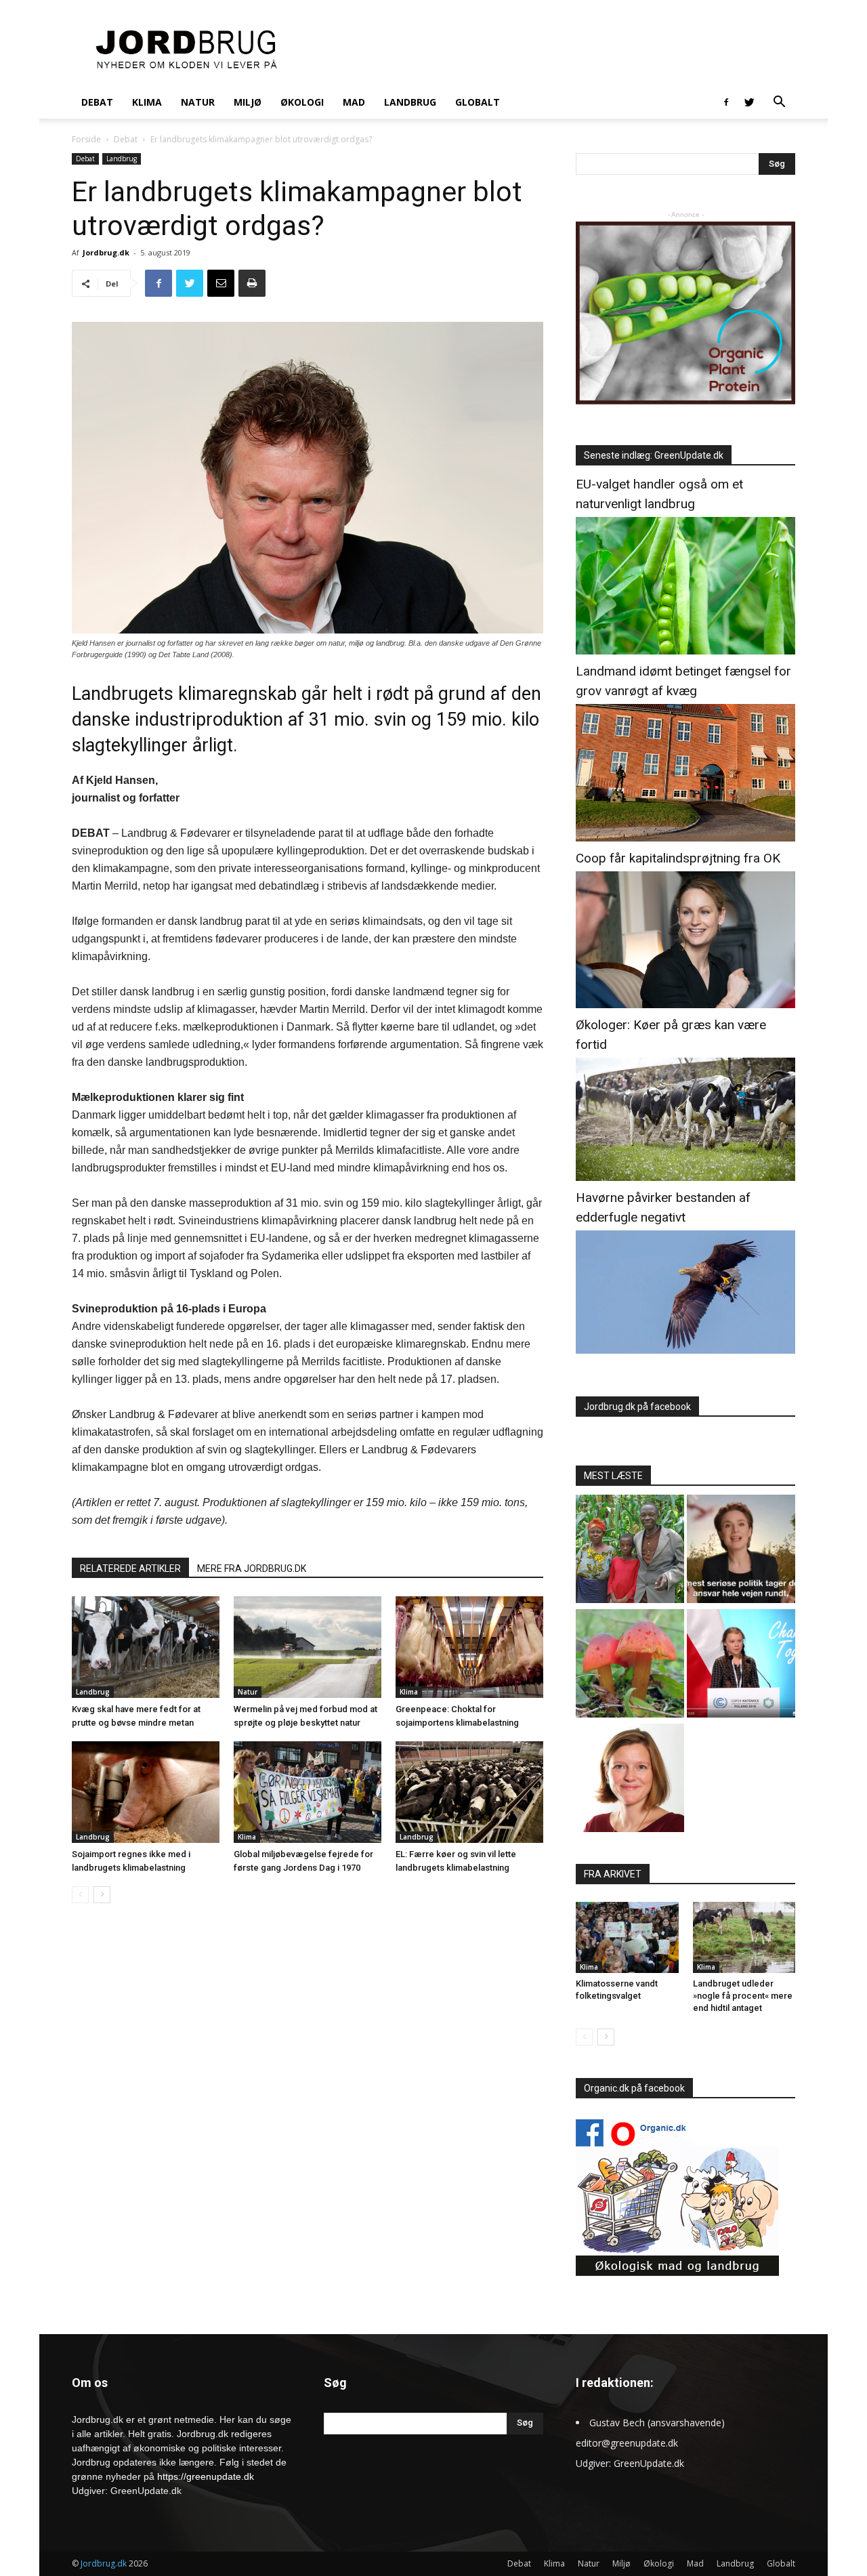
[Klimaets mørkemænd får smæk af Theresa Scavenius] (741, 1551)
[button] (779, 103)
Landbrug (410, 102)
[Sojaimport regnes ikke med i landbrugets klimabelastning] (146, 1792)
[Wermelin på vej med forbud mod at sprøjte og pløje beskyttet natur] (308, 1647)
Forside (86, 139)
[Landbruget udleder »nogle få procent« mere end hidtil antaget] (744, 1937)
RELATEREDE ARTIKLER (130, 1569)
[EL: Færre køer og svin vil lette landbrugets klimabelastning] (469, 1792)
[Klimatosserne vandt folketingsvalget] (627, 1937)
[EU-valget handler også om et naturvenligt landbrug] (685, 651)
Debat (97, 102)
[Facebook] (726, 102)
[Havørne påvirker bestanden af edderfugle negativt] (685, 1350)
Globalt (478, 102)
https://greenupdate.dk (206, 2476)
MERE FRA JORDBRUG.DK (252, 1569)
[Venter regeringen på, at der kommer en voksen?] (630, 1780)
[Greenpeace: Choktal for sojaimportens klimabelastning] (469, 1647)
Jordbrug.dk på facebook (637, 1407)
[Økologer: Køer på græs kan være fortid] (685, 1177)
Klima (147, 102)
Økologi (302, 102)
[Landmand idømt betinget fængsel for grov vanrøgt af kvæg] (685, 838)
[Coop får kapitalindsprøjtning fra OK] (685, 1004)
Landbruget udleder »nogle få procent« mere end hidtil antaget (743, 1996)
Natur (198, 102)
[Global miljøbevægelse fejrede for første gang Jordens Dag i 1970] (308, 1792)
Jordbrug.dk (106, 252)
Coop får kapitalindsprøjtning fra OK (678, 858)
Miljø (248, 102)
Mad (354, 102)
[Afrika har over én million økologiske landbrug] (630, 1551)
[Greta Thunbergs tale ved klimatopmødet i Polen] (741, 1665)
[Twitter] (749, 102)
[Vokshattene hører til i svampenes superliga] (630, 1665)
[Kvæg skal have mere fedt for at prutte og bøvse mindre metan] (146, 1647)
